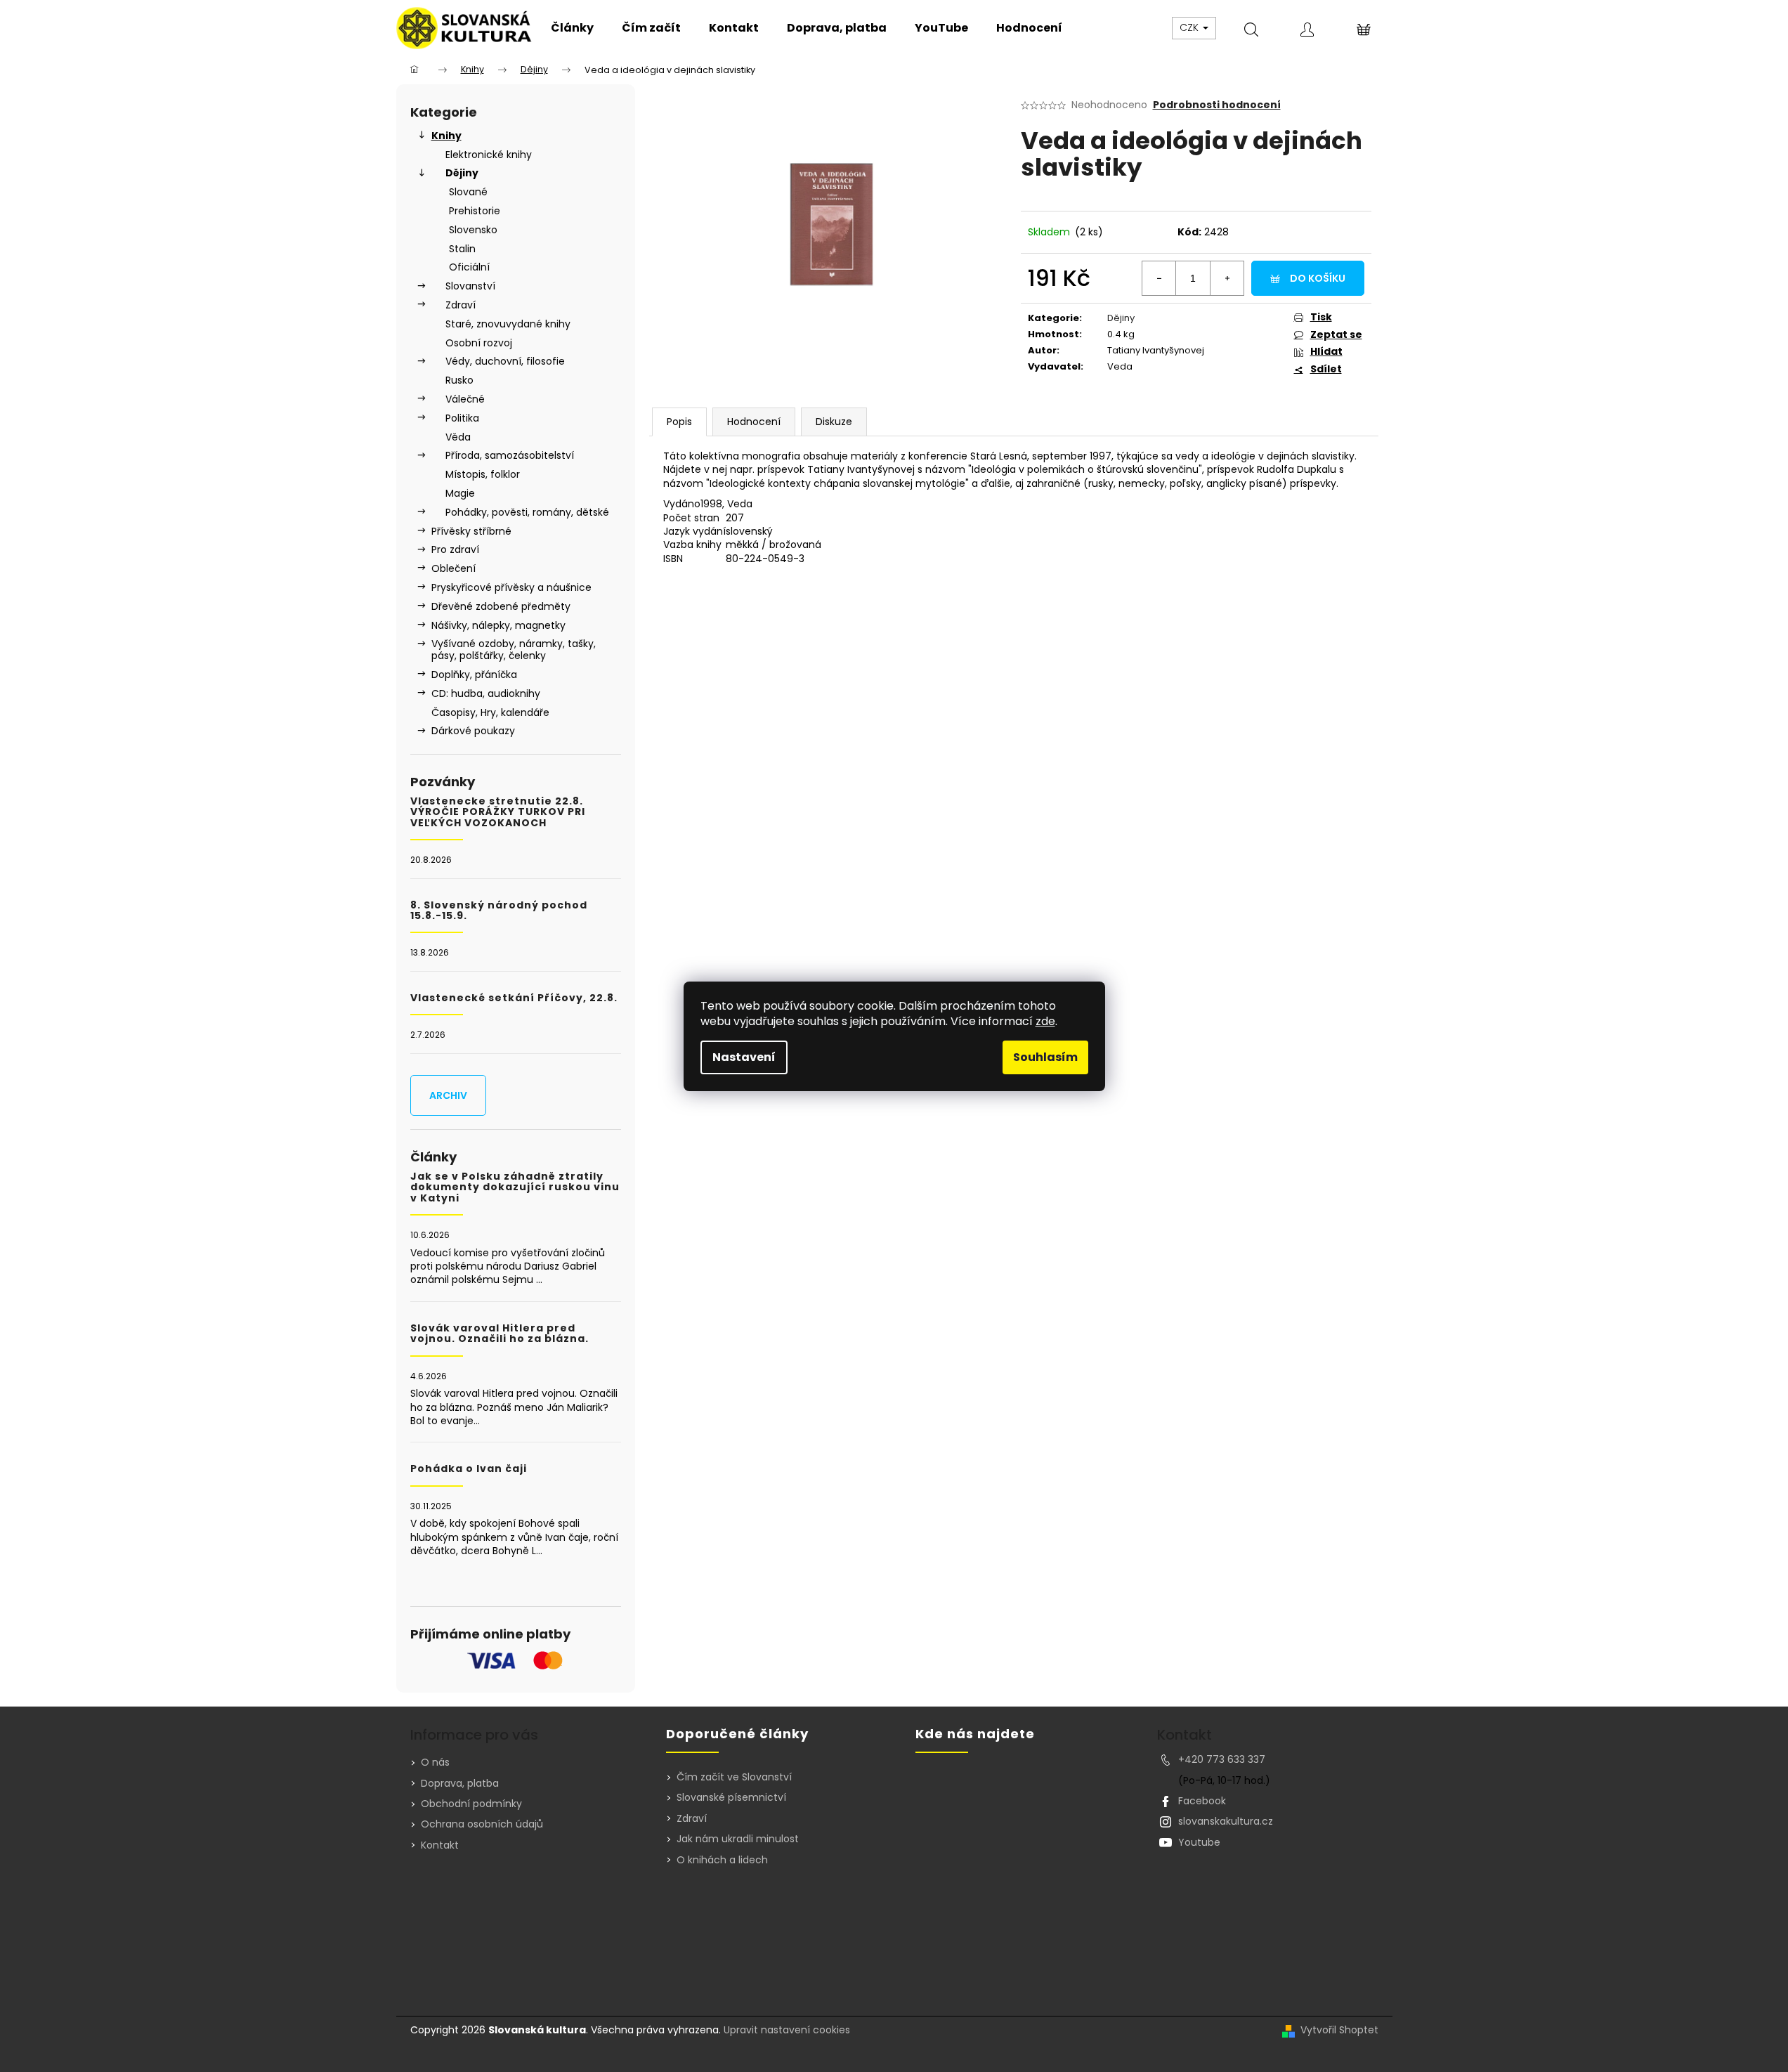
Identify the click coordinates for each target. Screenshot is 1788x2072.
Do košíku (1318, 278)
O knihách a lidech (722, 1860)
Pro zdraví (455, 549)
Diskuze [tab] (834, 422)
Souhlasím (1045, 1057)
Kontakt (440, 1845)
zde (1045, 1021)
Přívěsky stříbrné (471, 531)
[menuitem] (572, 28)
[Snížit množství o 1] (1159, 278)
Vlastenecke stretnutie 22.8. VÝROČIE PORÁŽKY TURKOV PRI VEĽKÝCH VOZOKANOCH (498, 812)
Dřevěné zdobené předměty (501, 606)
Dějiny (462, 173)
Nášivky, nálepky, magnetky (498, 625)
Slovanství (470, 286)
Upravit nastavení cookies (787, 2030)
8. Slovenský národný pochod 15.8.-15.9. (499, 911)
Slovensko (473, 230)
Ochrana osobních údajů (482, 1824)
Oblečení (453, 568)
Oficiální (469, 267)
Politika (462, 418)
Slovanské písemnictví (731, 1798)
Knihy (446, 136)
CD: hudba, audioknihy (486, 693)
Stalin (462, 249)
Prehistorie (475, 211)
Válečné (465, 399)
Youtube (1199, 1842)
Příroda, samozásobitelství (510, 455)
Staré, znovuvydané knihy (508, 324)
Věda (458, 437)
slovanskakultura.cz (1226, 1821)
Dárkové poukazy (473, 731)
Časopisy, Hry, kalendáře (490, 712)
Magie (460, 493)
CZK (1190, 27)
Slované (468, 192)
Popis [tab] (679, 422)
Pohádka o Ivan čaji (469, 1469)
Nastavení (744, 1057)
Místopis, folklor (483, 474)
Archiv (448, 1095)
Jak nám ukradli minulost (738, 1839)
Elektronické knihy (489, 155)
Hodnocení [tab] (754, 422)
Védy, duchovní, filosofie (505, 361)
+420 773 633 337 (1222, 1759)
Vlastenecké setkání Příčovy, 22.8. (514, 998)
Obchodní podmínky (471, 1804)
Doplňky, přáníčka (474, 675)
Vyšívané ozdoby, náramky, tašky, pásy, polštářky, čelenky (514, 650)
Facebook (1202, 1801)
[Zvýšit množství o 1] (1227, 278)
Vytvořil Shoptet (1339, 2030)
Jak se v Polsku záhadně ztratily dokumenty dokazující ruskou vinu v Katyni (515, 1187)
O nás (435, 1762)
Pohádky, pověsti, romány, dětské (527, 512)
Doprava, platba (460, 1783)
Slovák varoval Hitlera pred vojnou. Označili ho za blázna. (500, 1334)
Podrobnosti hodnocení (1217, 105)
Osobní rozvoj (479, 343)
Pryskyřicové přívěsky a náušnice (511, 587)
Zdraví (461, 305)
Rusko (459, 380)
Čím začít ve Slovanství (734, 1777)
